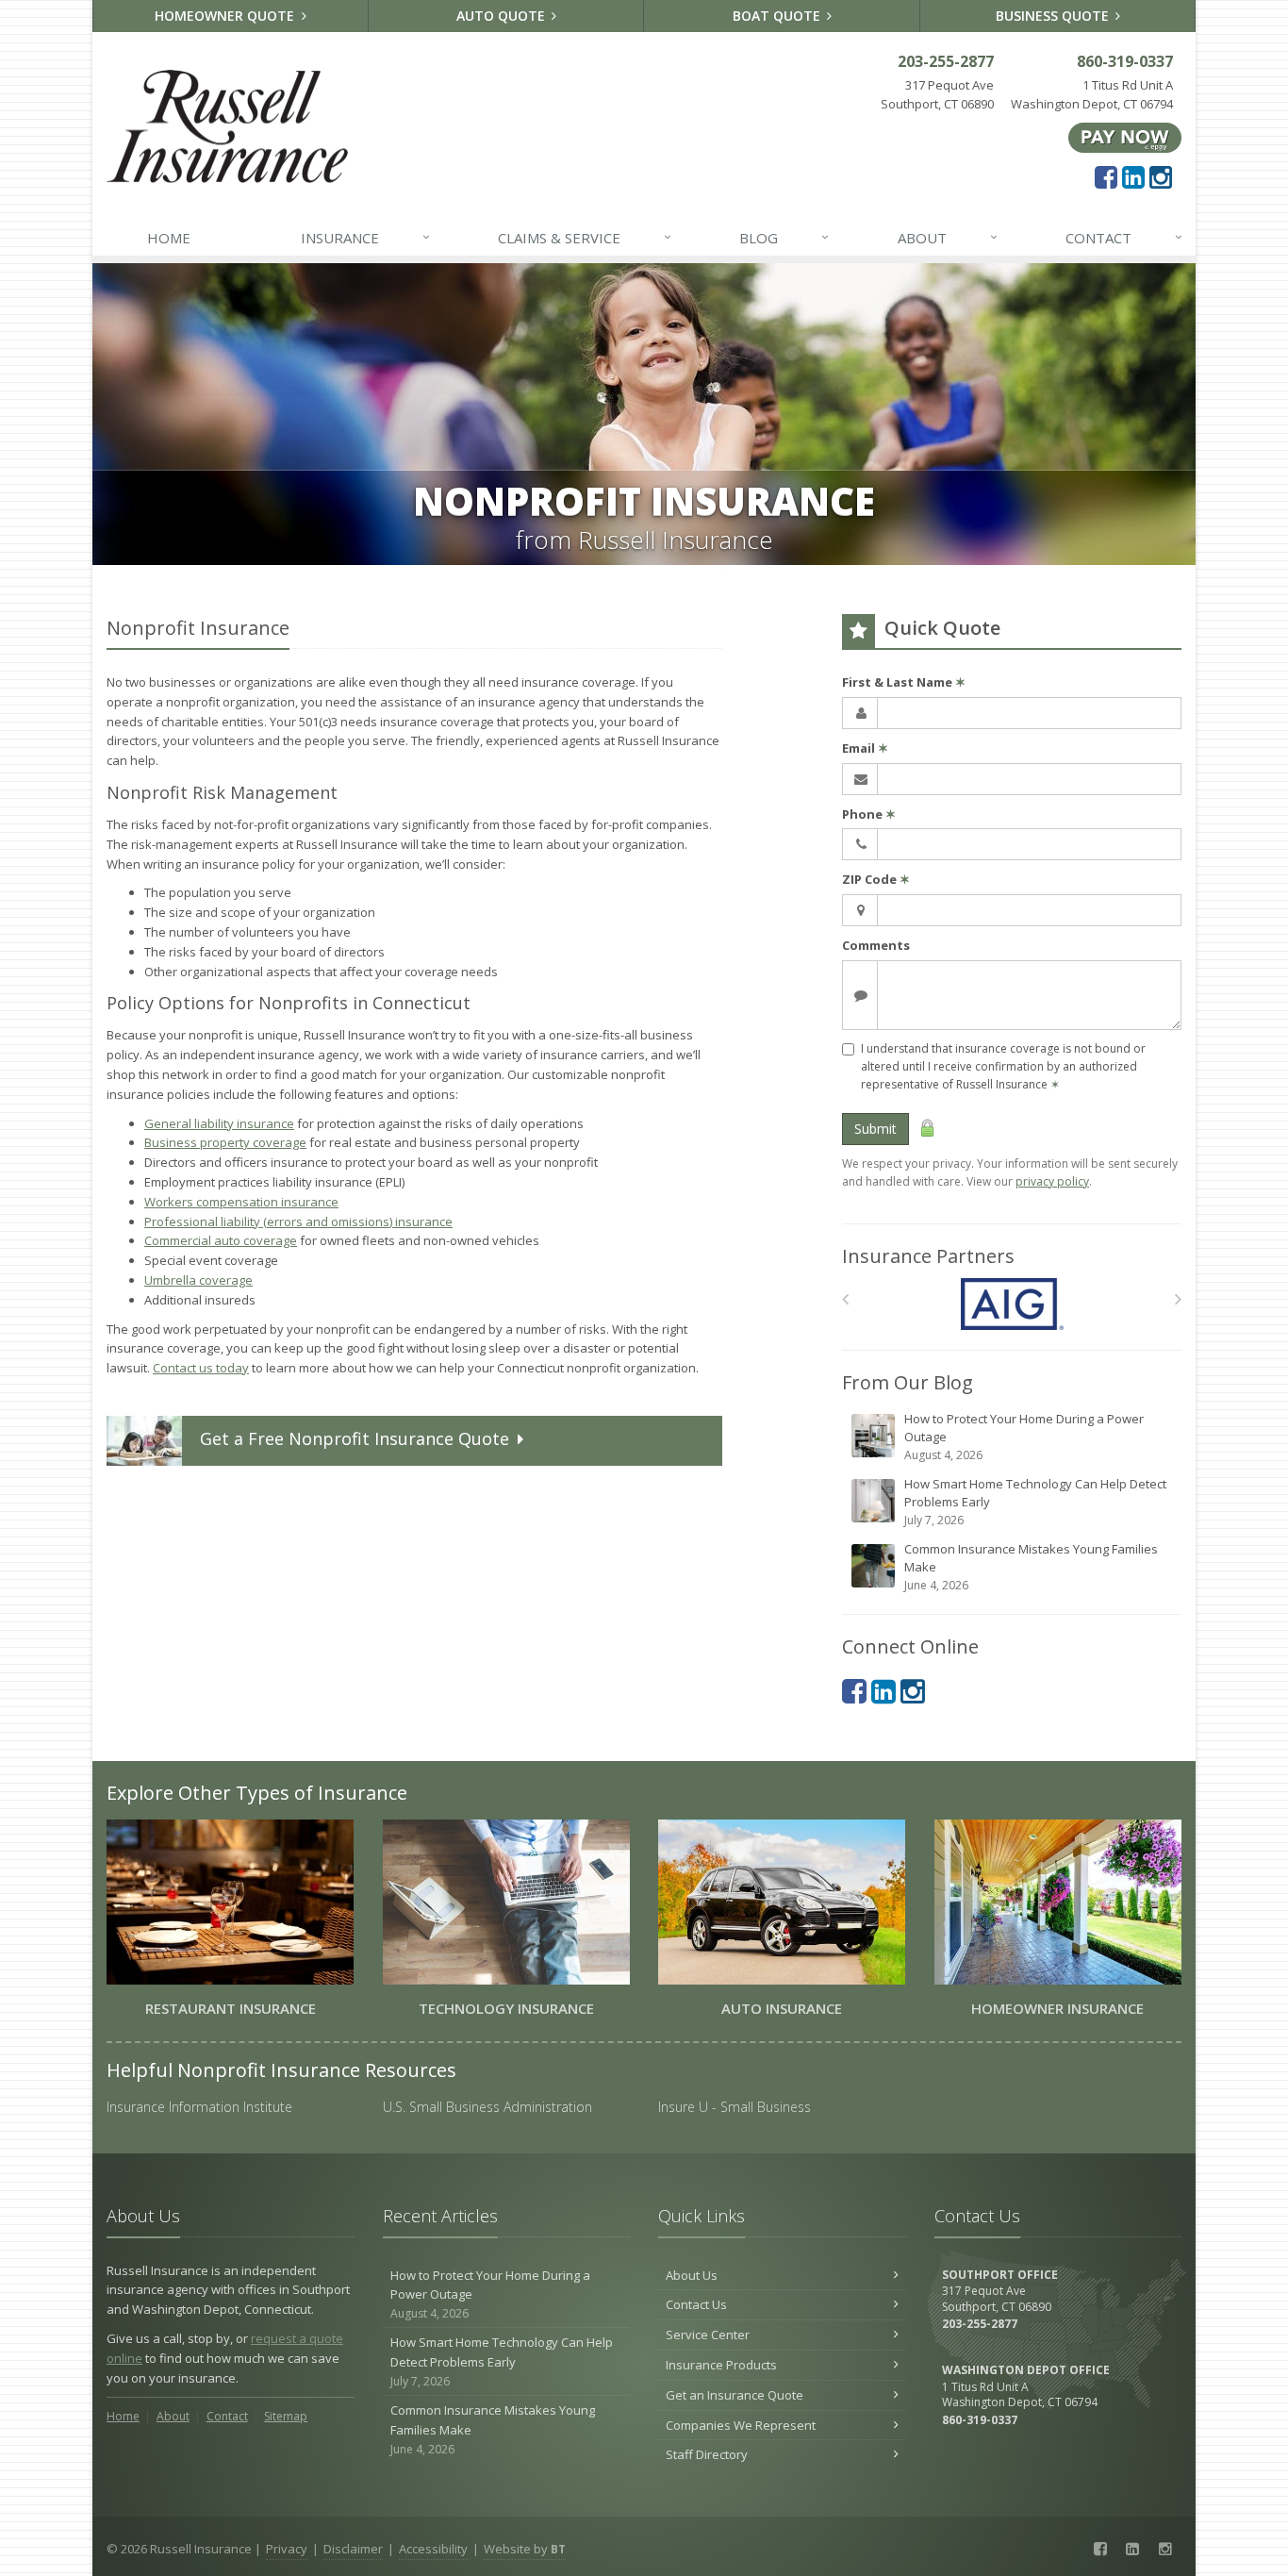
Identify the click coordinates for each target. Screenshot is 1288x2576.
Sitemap (286, 2416)
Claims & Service (585, 237)
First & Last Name (904, 682)
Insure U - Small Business (735, 2107)
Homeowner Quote (226, 16)
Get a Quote (355, 1438)
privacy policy (1052, 1181)
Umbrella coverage (198, 1280)
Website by (525, 2549)
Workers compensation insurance (241, 1202)
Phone (869, 814)
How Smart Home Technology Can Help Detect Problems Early (1035, 1502)
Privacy (287, 2549)
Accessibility (433, 2549)
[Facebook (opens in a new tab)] (1106, 176)
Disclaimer (353, 2549)
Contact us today (201, 1368)
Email (865, 748)
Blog (784, 237)
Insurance (365, 237)
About (948, 237)
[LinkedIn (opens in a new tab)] (1133, 176)
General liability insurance (219, 1123)
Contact (1124, 237)
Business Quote (1054, 16)
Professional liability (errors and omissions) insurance (298, 1222)
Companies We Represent (741, 2425)
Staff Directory (707, 2454)
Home (169, 238)
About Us (692, 2275)
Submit (875, 1129)
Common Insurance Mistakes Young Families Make (1031, 1567)
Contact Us (696, 2304)
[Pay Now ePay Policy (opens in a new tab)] (1125, 137)
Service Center (708, 2335)
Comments (876, 945)
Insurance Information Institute (199, 2107)
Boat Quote (778, 16)
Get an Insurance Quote (735, 2395)
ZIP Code (876, 879)
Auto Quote (503, 16)
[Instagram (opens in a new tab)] (1161, 176)
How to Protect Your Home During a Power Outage (1024, 1437)
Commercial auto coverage (221, 1240)
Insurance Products (721, 2365)
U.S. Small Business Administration (487, 2107)
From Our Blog (908, 1382)
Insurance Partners (928, 1256)
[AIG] (1012, 1304)
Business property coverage (225, 1142)
